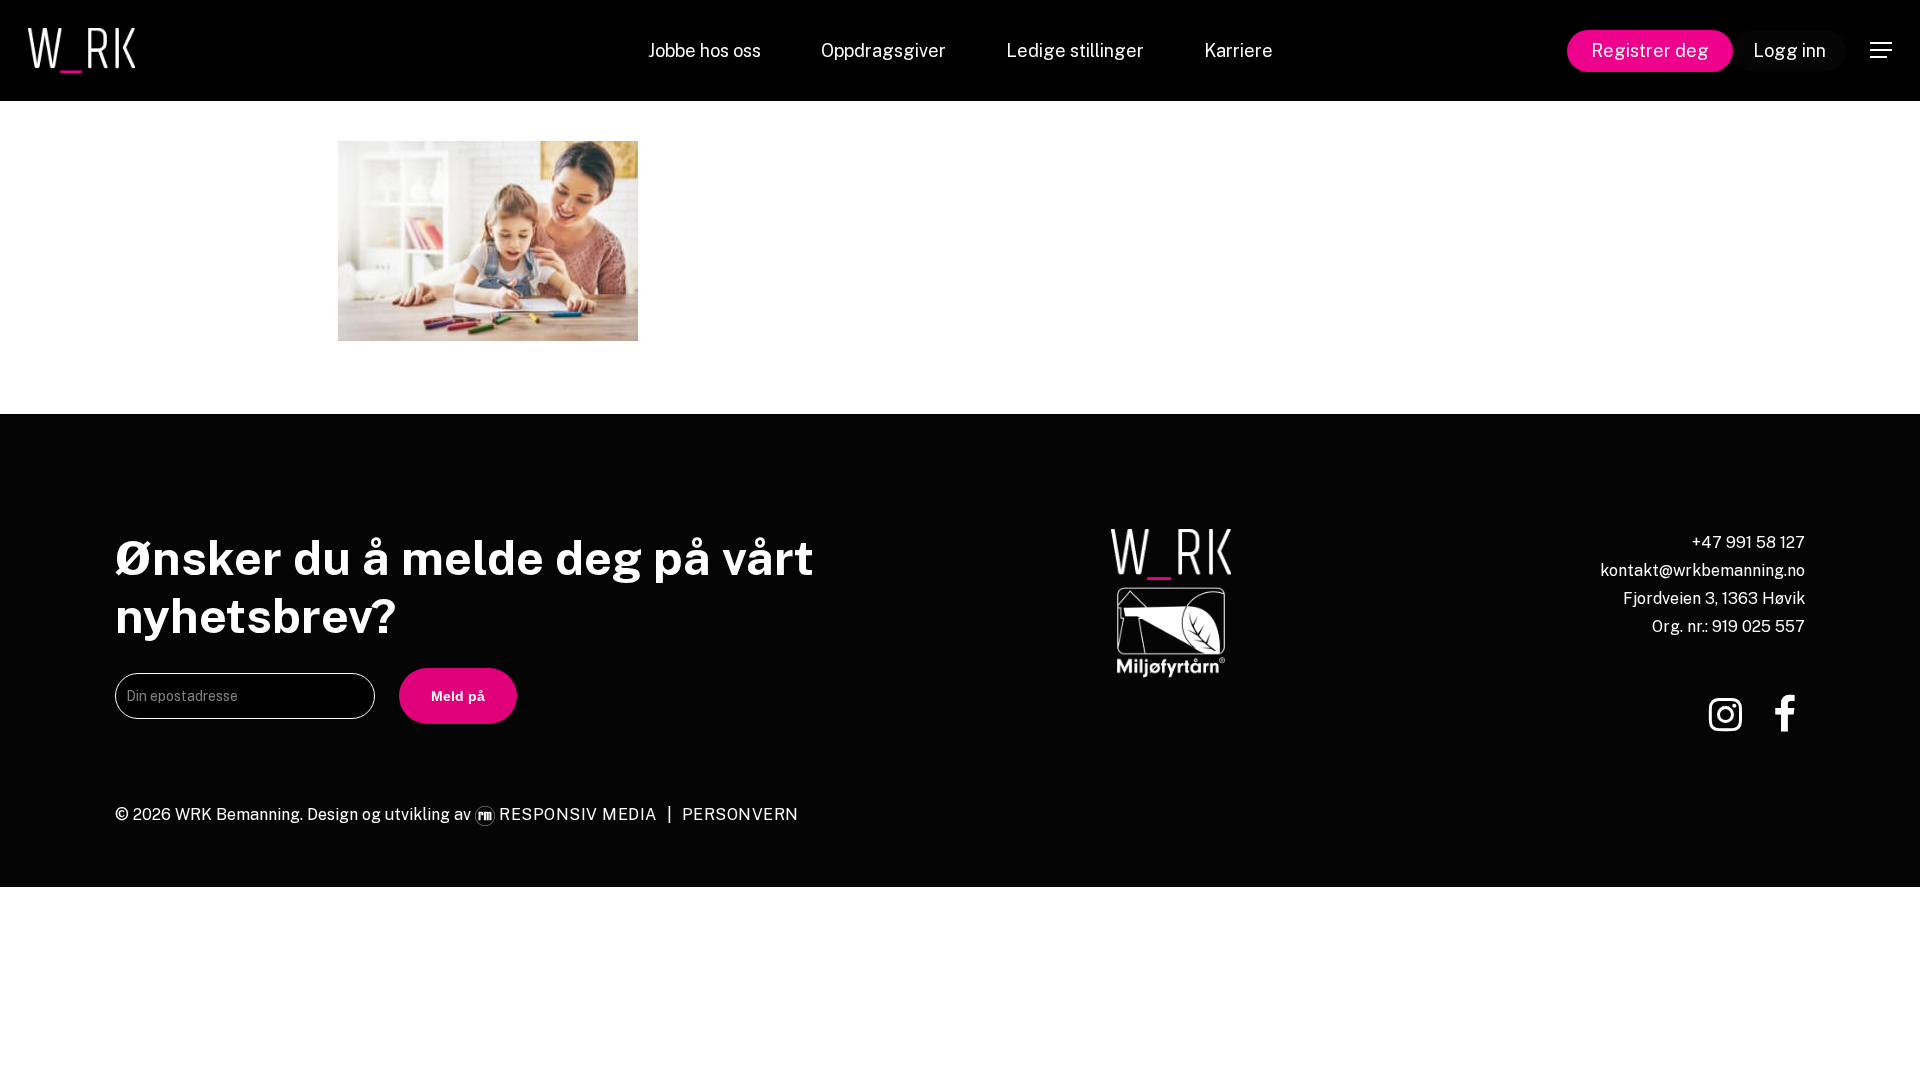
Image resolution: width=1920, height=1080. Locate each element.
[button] (1881, 50)
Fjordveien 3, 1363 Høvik (1714, 598)
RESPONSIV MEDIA (578, 814)
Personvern (740, 814)
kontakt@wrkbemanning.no (1702, 570)
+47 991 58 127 (1748, 542)
